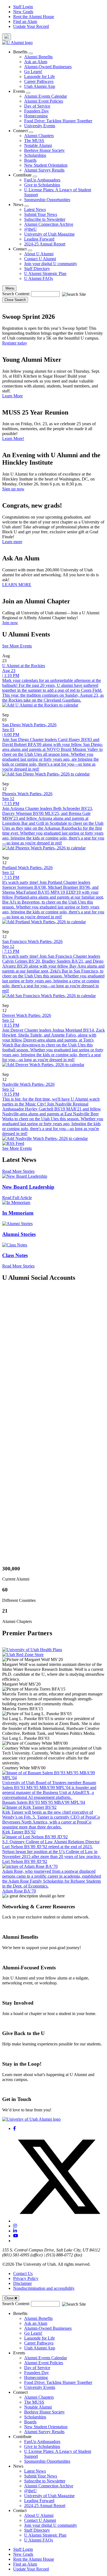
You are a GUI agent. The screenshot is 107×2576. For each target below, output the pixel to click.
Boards (30, 160)
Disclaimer (22, 2283)
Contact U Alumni (40, 259)
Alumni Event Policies (44, 101)
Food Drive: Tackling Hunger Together (58, 121)
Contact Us (23, 2273)
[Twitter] (59, 2221)
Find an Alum (25, 21)
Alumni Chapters (39, 136)
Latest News (35, 209)
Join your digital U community (51, 264)
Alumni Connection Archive (49, 224)
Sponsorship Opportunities (47, 200)
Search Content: (17, 294)
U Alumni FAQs (39, 278)
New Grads (23, 12)
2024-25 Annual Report (45, 244)
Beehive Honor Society (44, 150)
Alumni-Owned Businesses (48, 67)
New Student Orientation (46, 165)
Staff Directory (37, 269)
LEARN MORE (17, 585)
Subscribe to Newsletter (45, 219)
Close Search (15, 300)
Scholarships (35, 155)
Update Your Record (31, 26)
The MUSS (34, 141)
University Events (40, 126)
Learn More (12, 396)
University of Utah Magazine (49, 234)
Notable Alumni (38, 145)
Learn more (12, 542)
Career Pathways (39, 81)
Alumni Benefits (38, 57)
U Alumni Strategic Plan (45, 273)
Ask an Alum (36, 62)
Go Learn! (33, 72)
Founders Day (36, 111)
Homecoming (36, 116)
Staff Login (23, 7)
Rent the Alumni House (34, 17)
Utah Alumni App (40, 86)
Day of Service (37, 106)
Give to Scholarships (42, 185)
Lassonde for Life (40, 76)
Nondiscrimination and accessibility (44, 2288)
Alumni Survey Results (44, 170)
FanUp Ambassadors (42, 180)
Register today (15, 343)
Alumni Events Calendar (46, 96)
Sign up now (13, 489)
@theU (30, 229)
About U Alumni (39, 254)
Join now (10, 623)
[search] (7, 37)
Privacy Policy (26, 2278)
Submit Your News (41, 214)
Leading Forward (39, 239)
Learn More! (13, 439)
